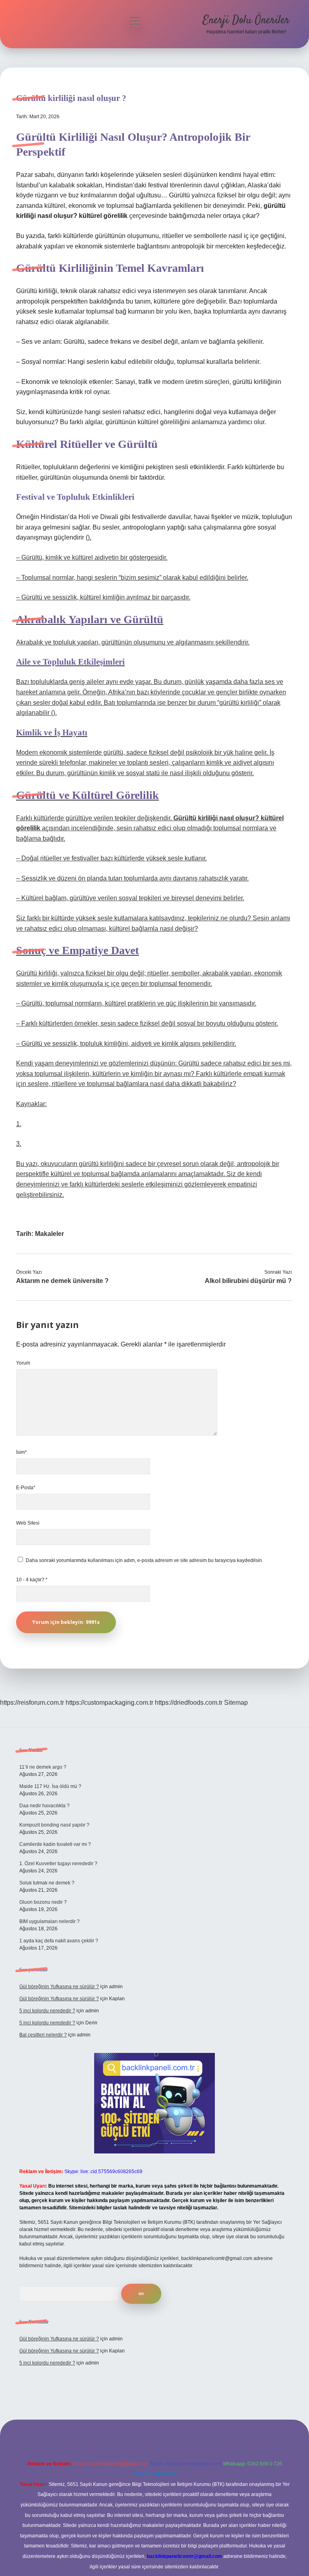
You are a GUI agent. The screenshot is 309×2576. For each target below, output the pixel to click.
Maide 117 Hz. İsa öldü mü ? (50, 1786)
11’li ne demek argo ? (43, 1767)
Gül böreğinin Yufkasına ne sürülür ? (59, 1987)
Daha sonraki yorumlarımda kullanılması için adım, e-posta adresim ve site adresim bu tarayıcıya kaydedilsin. (144, 1560)
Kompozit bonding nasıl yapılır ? (54, 1825)
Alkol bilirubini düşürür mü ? (248, 1281)
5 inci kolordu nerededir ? (47, 2011)
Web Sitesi (28, 1523)
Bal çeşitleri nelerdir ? (43, 2035)
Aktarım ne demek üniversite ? (62, 1281)
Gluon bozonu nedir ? (43, 1902)
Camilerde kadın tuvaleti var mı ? (55, 1844)
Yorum (23, 1363)
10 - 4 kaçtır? (32, 1580)
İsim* (22, 1452)
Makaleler (49, 1234)
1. (19, 1124)
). (90, 537)
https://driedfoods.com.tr (189, 1703)
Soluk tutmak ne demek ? (47, 1883)
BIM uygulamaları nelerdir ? (49, 1921)
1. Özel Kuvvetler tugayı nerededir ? (58, 1864)
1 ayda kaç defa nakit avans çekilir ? (59, 1941)
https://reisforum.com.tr (32, 1703)
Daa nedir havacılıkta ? (44, 1806)
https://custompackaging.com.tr (109, 1703)
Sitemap (236, 1703)
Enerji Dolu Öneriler (246, 21)
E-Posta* (26, 1488)
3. (19, 1144)
